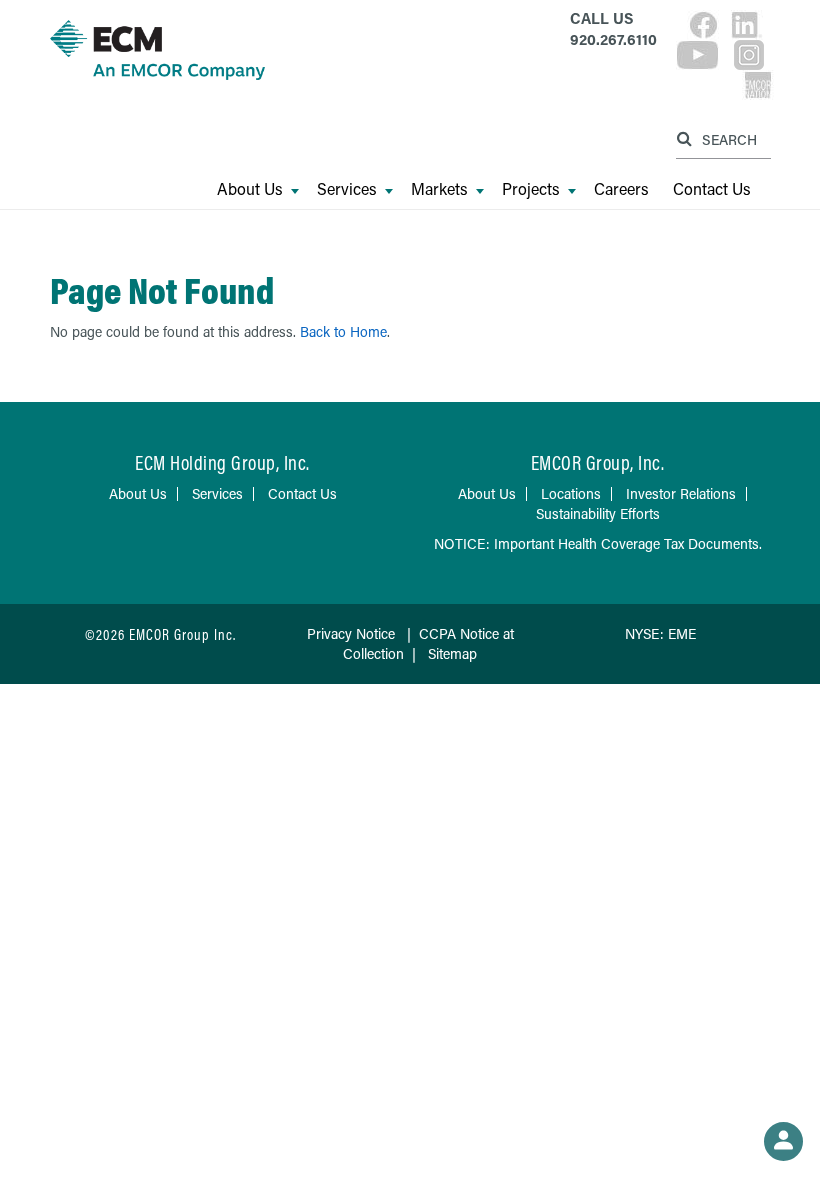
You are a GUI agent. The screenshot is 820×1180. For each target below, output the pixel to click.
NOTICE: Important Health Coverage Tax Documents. (598, 543)
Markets (439, 189)
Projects (531, 189)
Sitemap (452, 653)
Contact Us (712, 189)
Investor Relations (681, 493)
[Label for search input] (721, 138)
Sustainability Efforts (598, 513)
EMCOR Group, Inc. (598, 462)
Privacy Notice (351, 633)
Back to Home (343, 331)
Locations (571, 493)
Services (347, 189)
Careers (621, 189)
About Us (250, 189)
